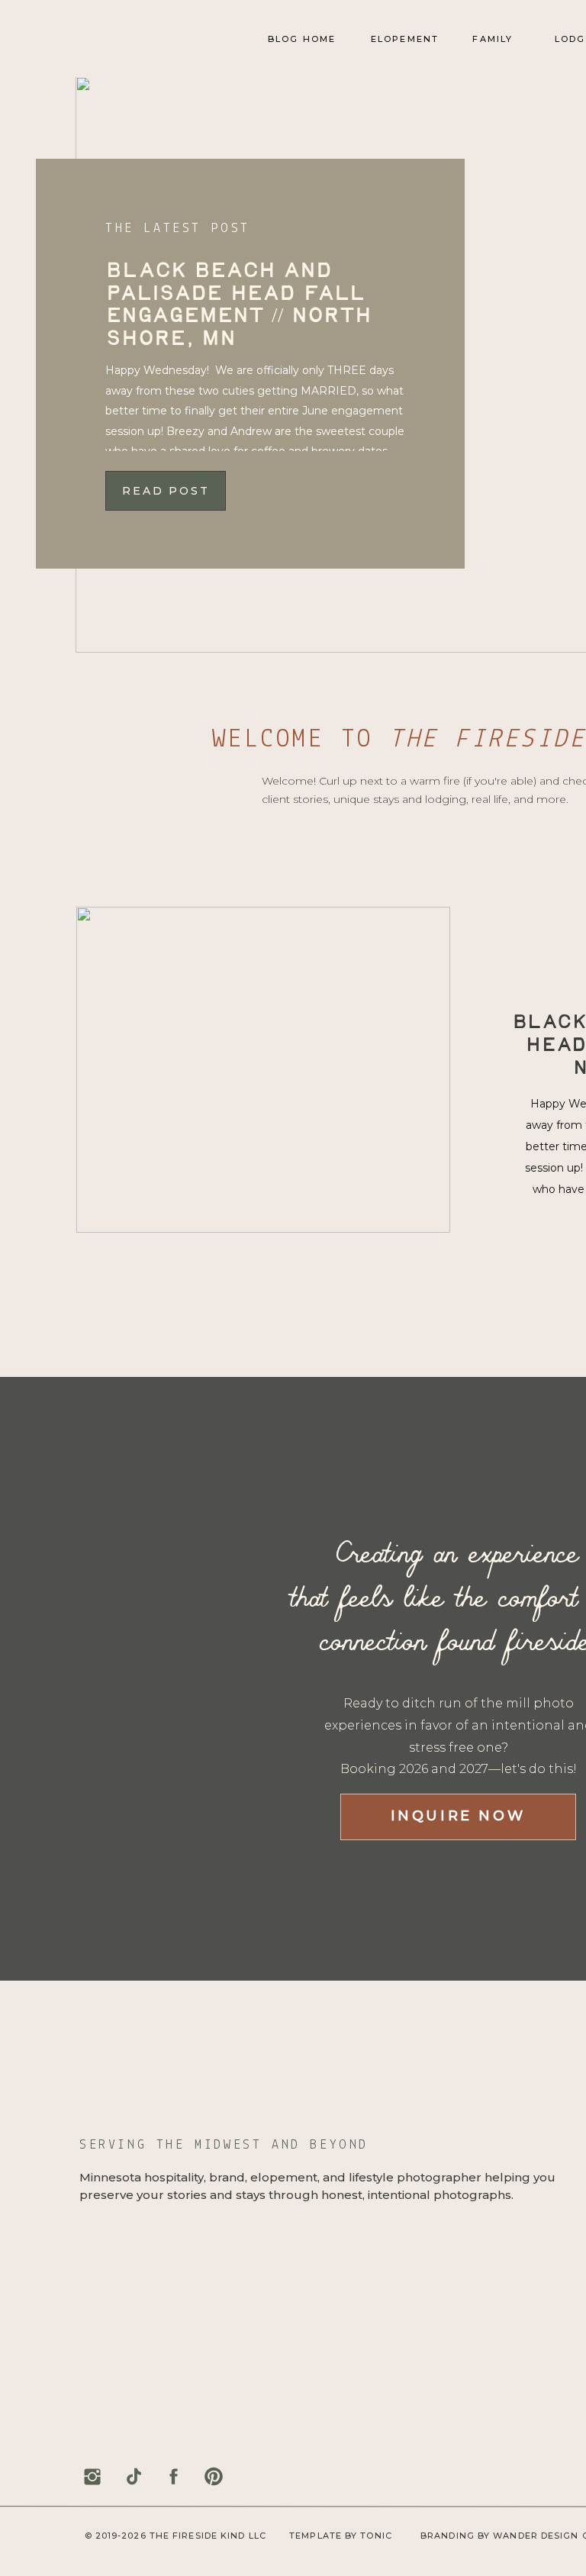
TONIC (376, 2536)
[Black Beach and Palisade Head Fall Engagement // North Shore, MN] (263, 1070)
